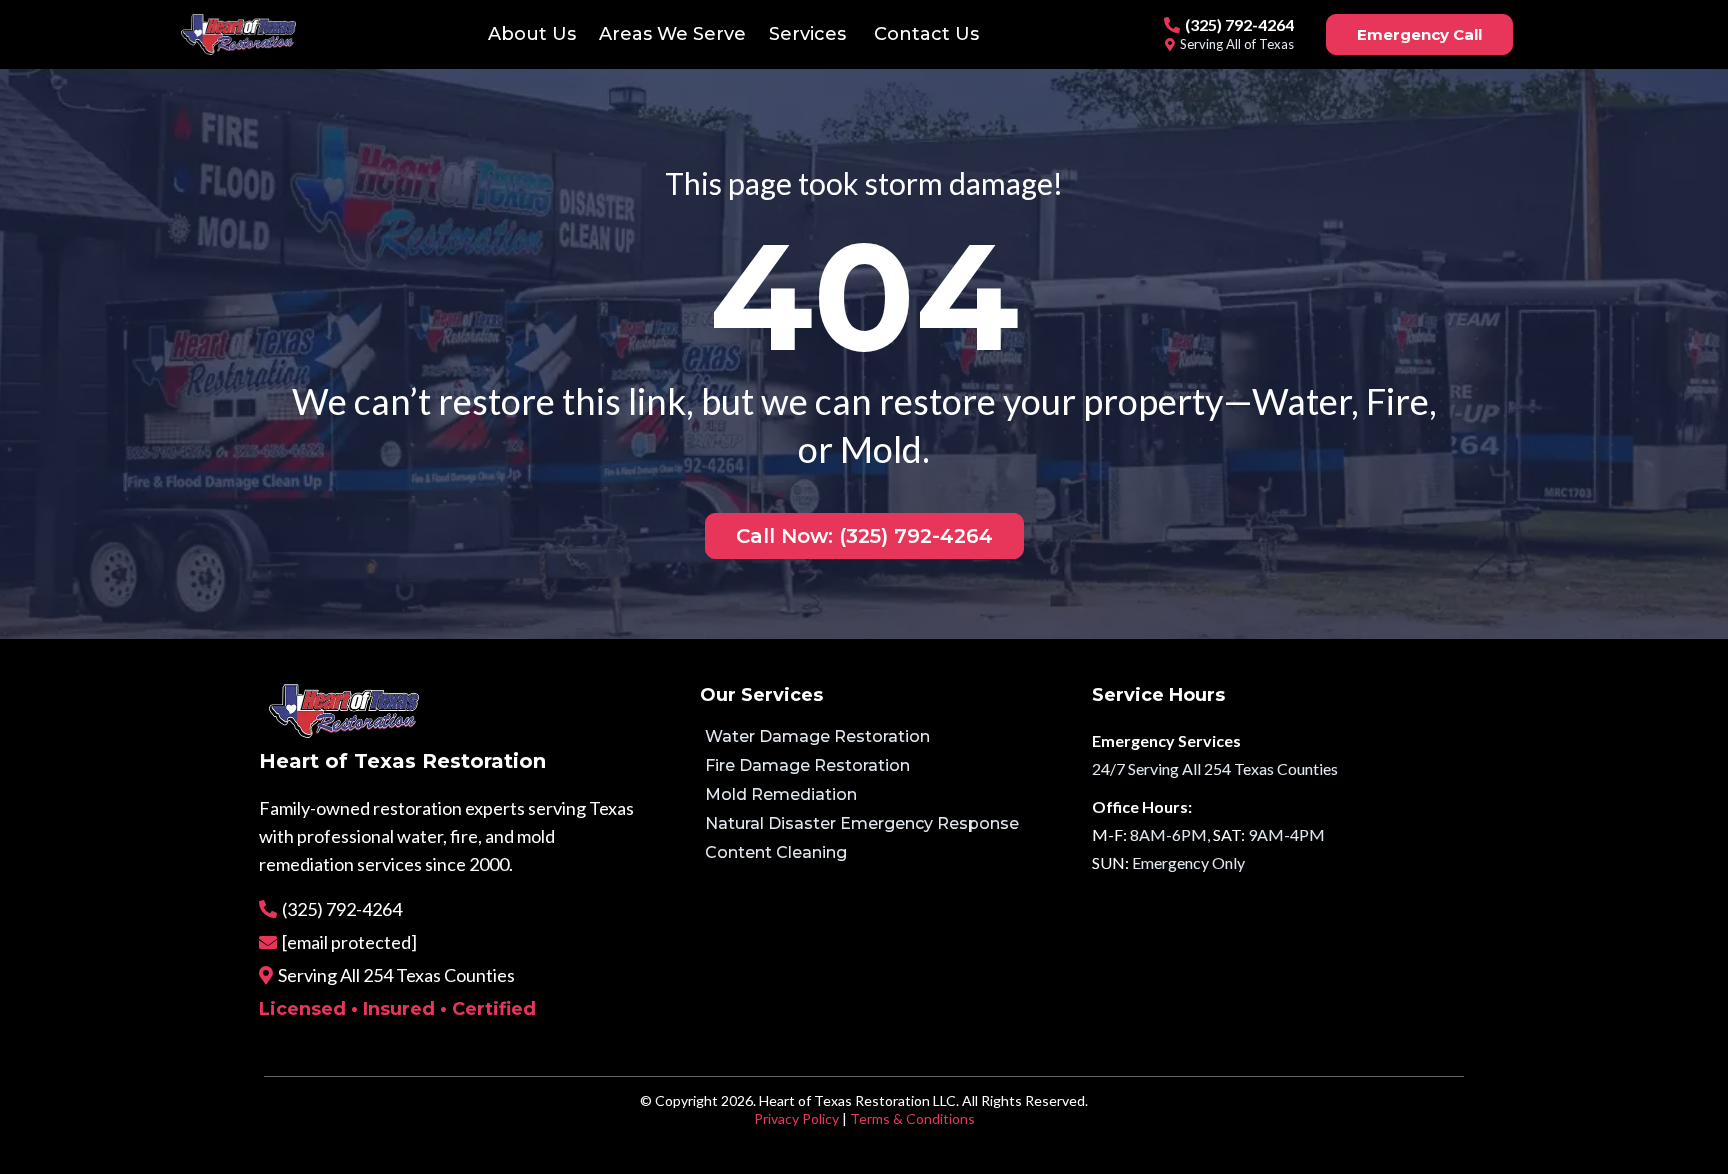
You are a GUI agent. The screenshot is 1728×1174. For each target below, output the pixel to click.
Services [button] (810, 34)
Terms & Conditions (912, 1118)
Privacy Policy (796, 1118)
